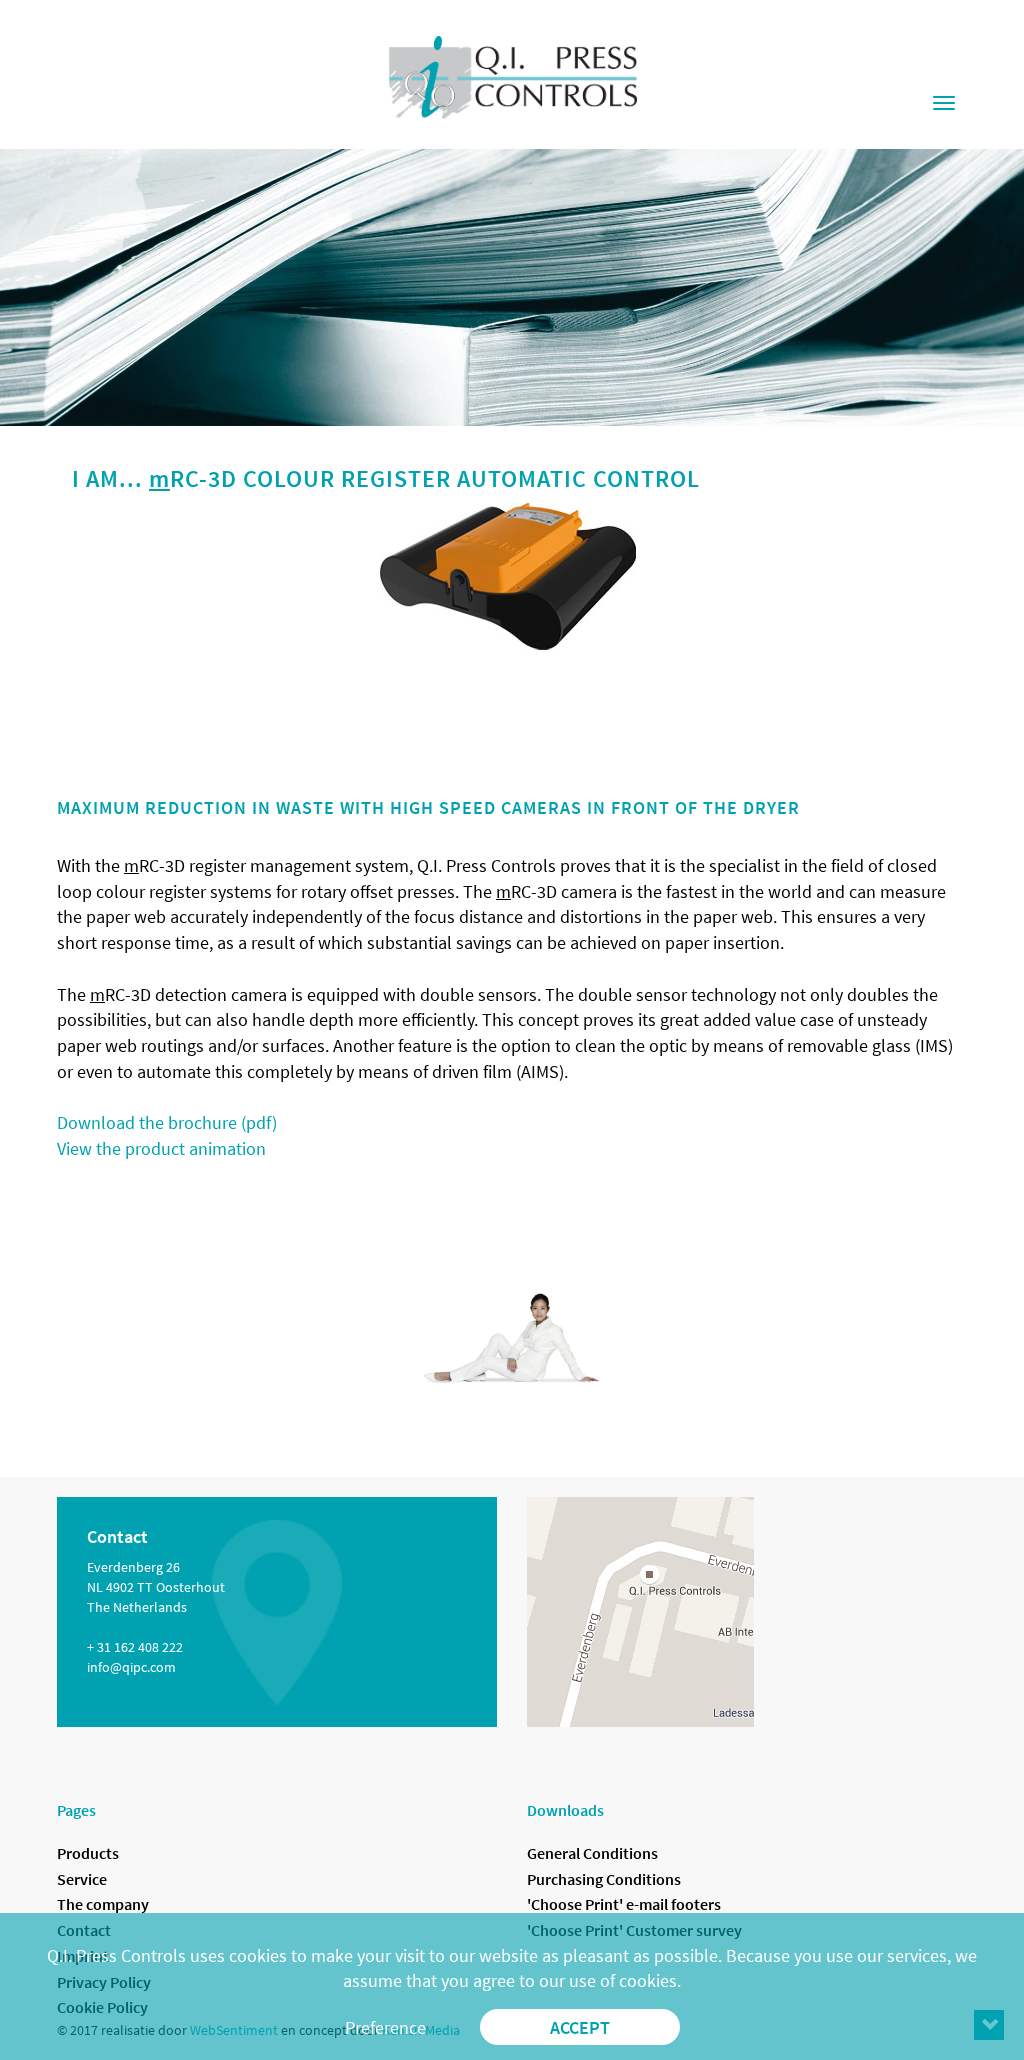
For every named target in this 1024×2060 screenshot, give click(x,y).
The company (103, 1904)
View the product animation (161, 1148)
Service (82, 1879)
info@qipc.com (131, 1667)
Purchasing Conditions (604, 1879)
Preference (385, 2027)
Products (88, 1853)
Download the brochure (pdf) (167, 1122)
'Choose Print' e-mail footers (624, 1904)
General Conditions (592, 1853)
